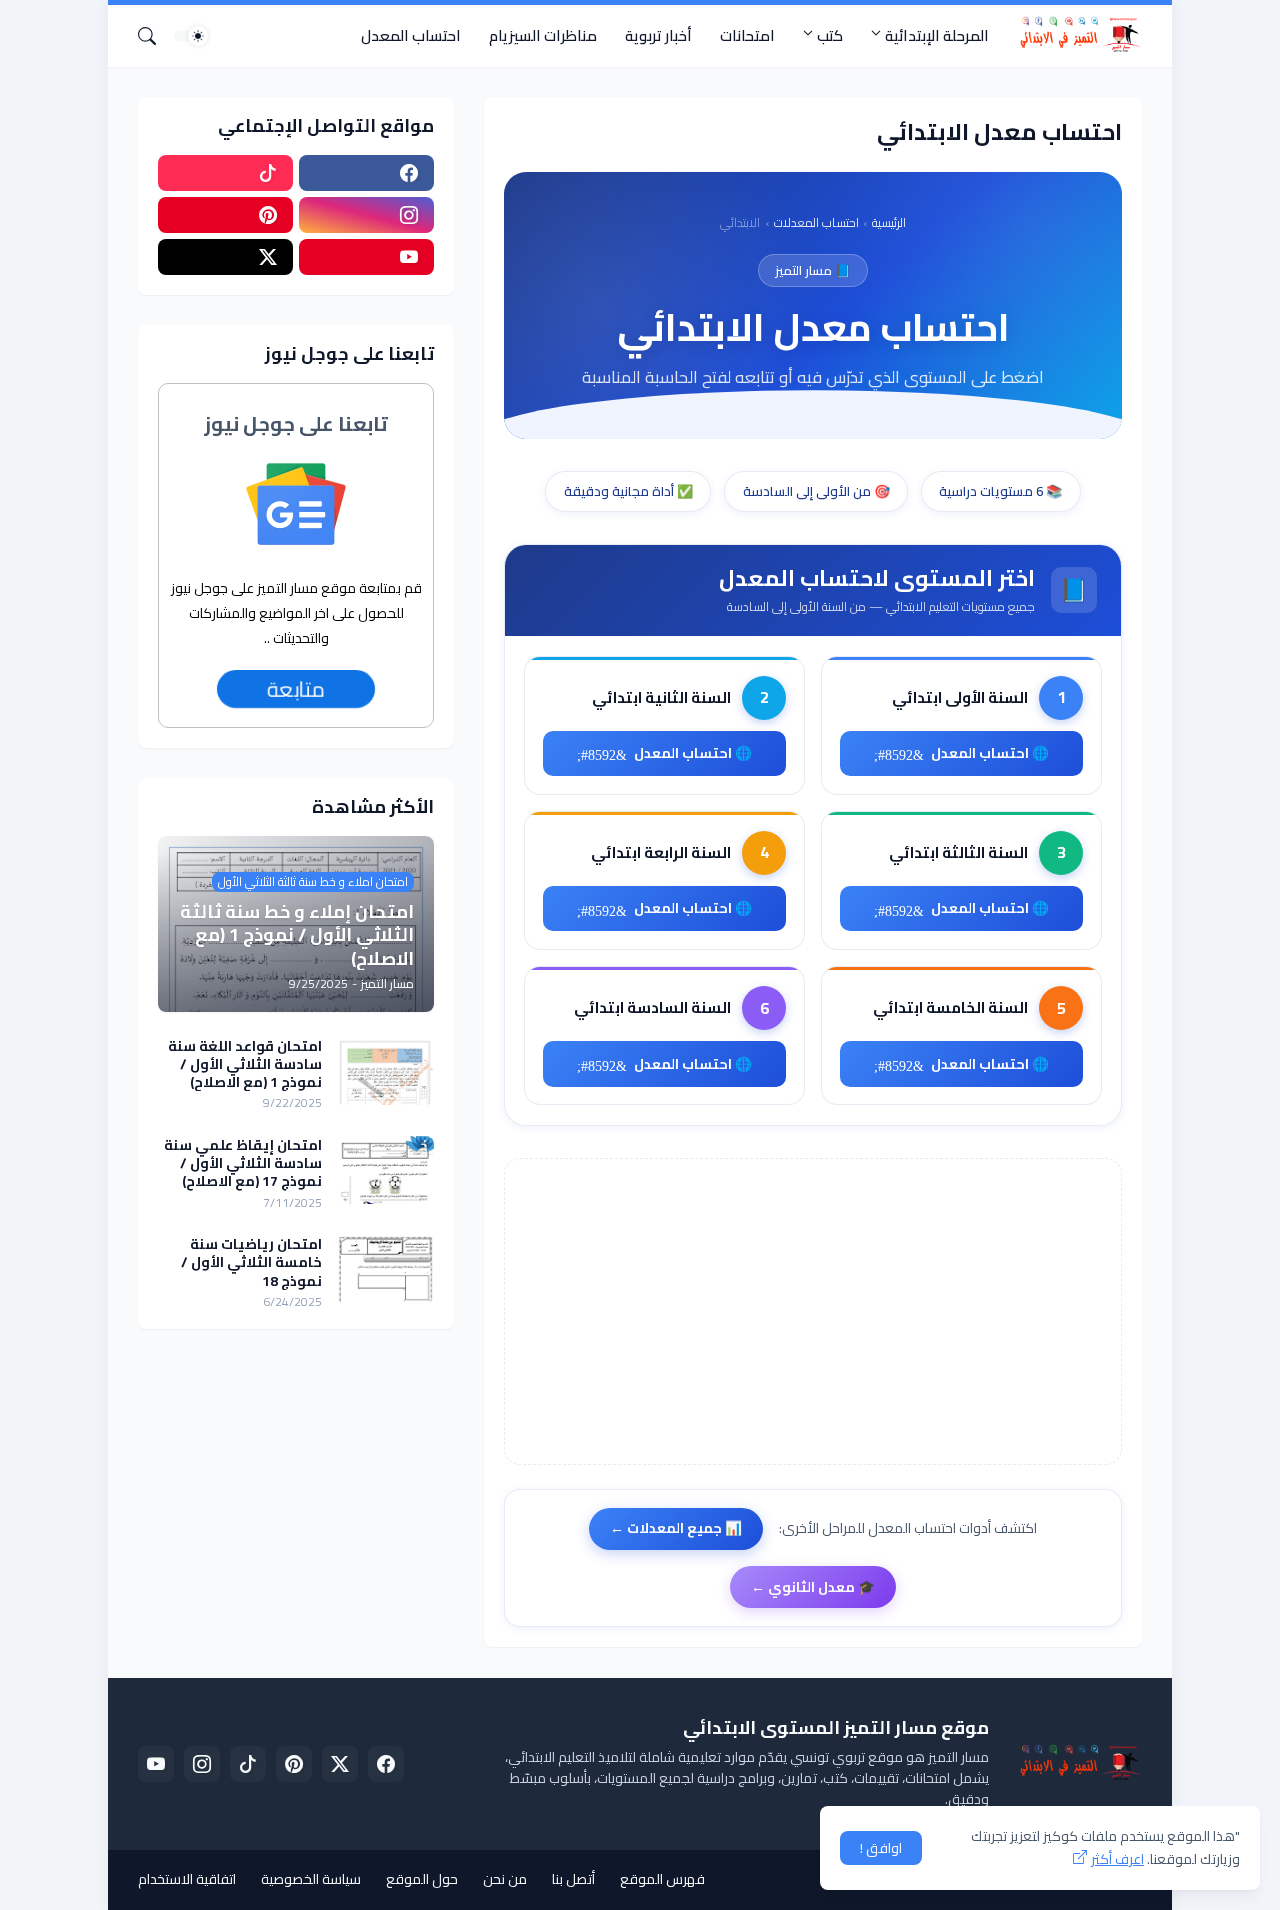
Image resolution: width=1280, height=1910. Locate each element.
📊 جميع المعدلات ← (676, 1528)
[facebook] (366, 173)
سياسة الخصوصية (311, 1879)
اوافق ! (881, 1848)
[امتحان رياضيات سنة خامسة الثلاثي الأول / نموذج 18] (385, 1269)
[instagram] (366, 215)
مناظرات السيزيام (543, 35)
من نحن (505, 1879)
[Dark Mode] (191, 36)
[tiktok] (225, 173)
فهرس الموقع (662, 1879)
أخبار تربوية (658, 35)
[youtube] (366, 257)
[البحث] (155, 36)
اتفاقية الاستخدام (187, 1879)
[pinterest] (225, 215)
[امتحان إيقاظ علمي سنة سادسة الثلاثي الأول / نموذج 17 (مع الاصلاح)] (385, 1170)
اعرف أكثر (1117, 1859)
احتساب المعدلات (816, 222)
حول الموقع (422, 1879)
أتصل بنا (573, 1879)
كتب (830, 35)
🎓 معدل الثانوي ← (813, 1587)
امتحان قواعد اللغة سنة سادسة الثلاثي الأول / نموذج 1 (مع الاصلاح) (245, 1064)
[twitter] (340, 1764)
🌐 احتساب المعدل (990, 753)
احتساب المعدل (411, 35)
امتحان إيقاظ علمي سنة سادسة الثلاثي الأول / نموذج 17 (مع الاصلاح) (243, 1163)
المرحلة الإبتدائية (937, 35)
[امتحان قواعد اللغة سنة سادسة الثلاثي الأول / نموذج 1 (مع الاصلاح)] (385, 1071)
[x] (225, 257)
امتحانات (747, 35)
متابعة (296, 688)
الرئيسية (889, 222)
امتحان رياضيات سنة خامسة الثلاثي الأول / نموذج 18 (251, 1262)
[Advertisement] (813, 1311)
